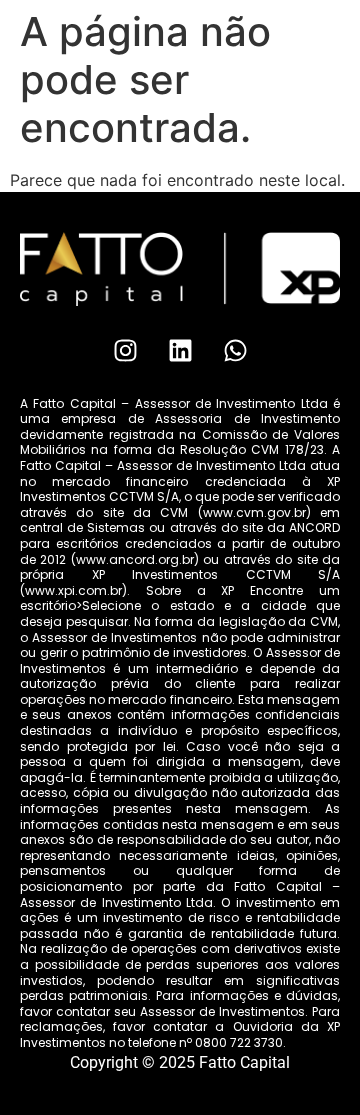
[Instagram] (125, 351)
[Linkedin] (180, 351)
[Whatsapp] (235, 351)
